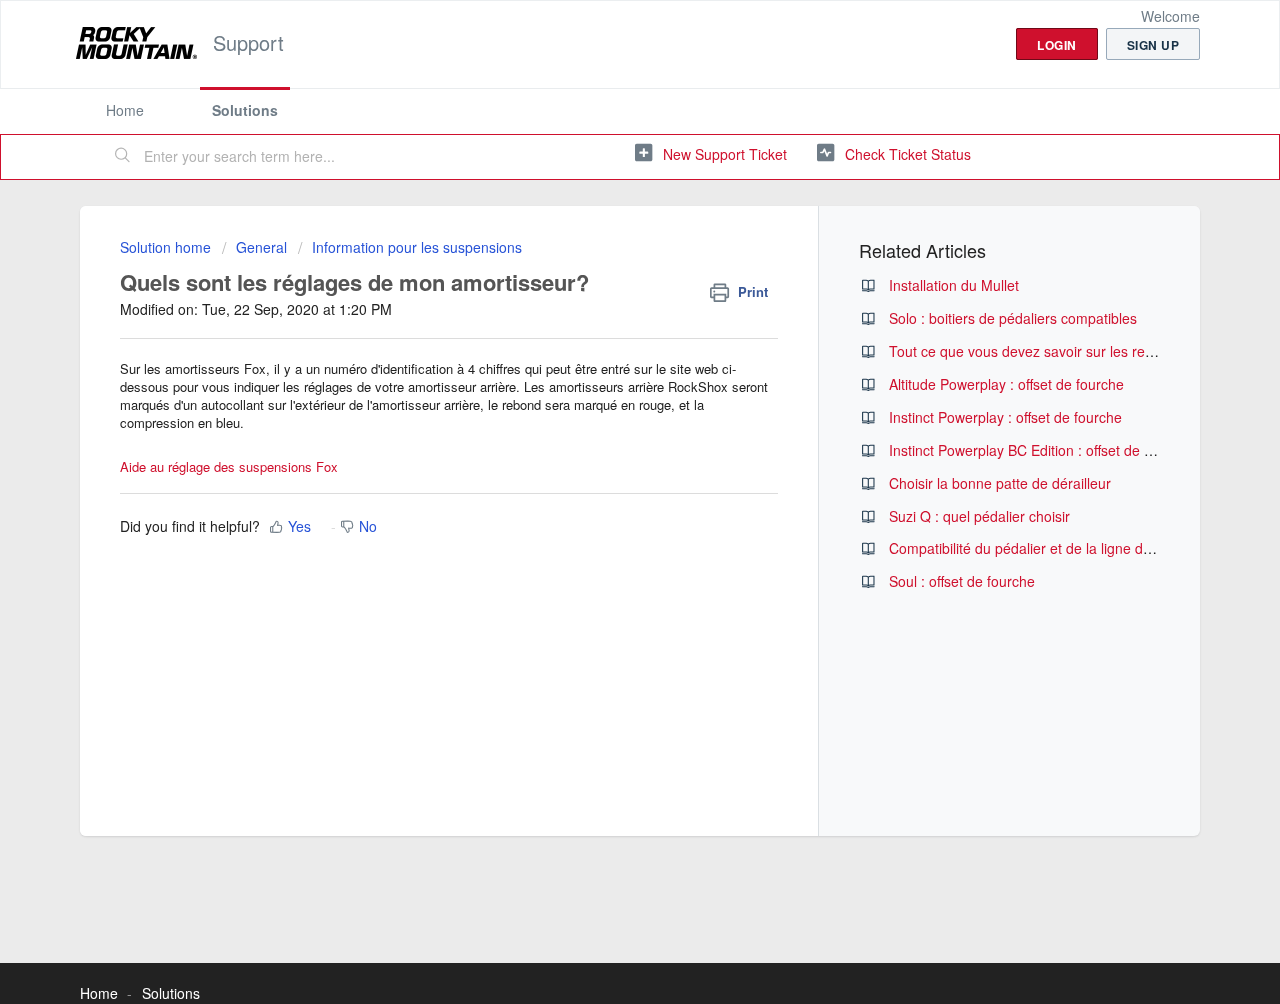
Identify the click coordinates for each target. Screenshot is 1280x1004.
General (261, 247)
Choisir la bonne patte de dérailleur (1000, 483)
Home (125, 110)
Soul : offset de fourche (962, 581)
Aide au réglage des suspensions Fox (229, 466)
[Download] (603, 237)
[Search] (123, 157)
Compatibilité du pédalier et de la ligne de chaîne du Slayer (1075, 548)
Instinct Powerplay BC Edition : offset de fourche (1040, 450)
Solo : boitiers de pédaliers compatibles (1013, 318)
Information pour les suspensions (417, 247)
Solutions (245, 110)
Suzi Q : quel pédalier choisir (979, 516)
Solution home (167, 247)
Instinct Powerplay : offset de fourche (1005, 417)
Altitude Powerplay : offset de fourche (1006, 384)
